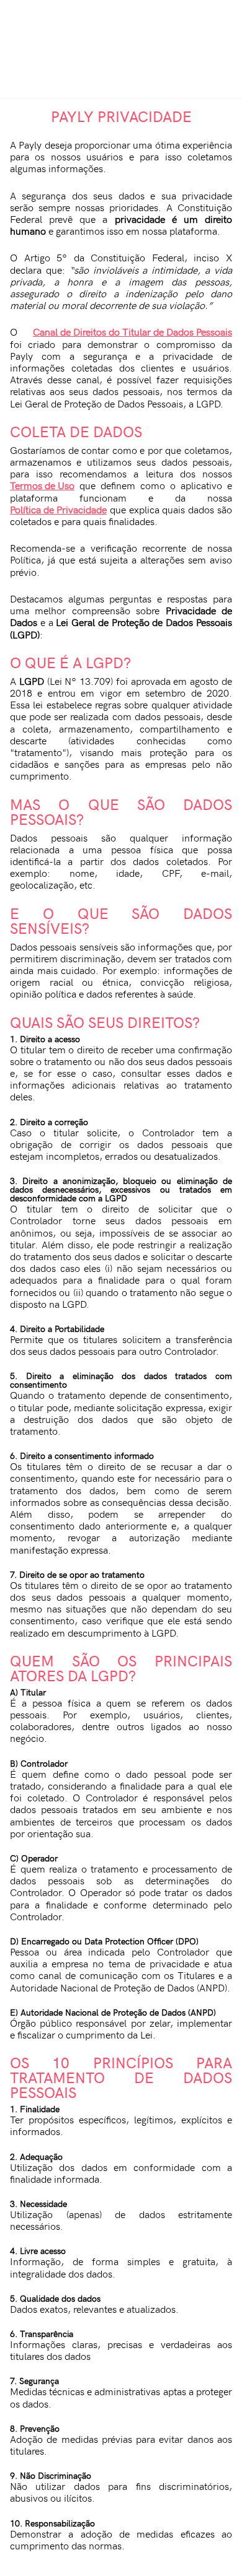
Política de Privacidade (58, 509)
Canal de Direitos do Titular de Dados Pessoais (132, 332)
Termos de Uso (42, 485)
